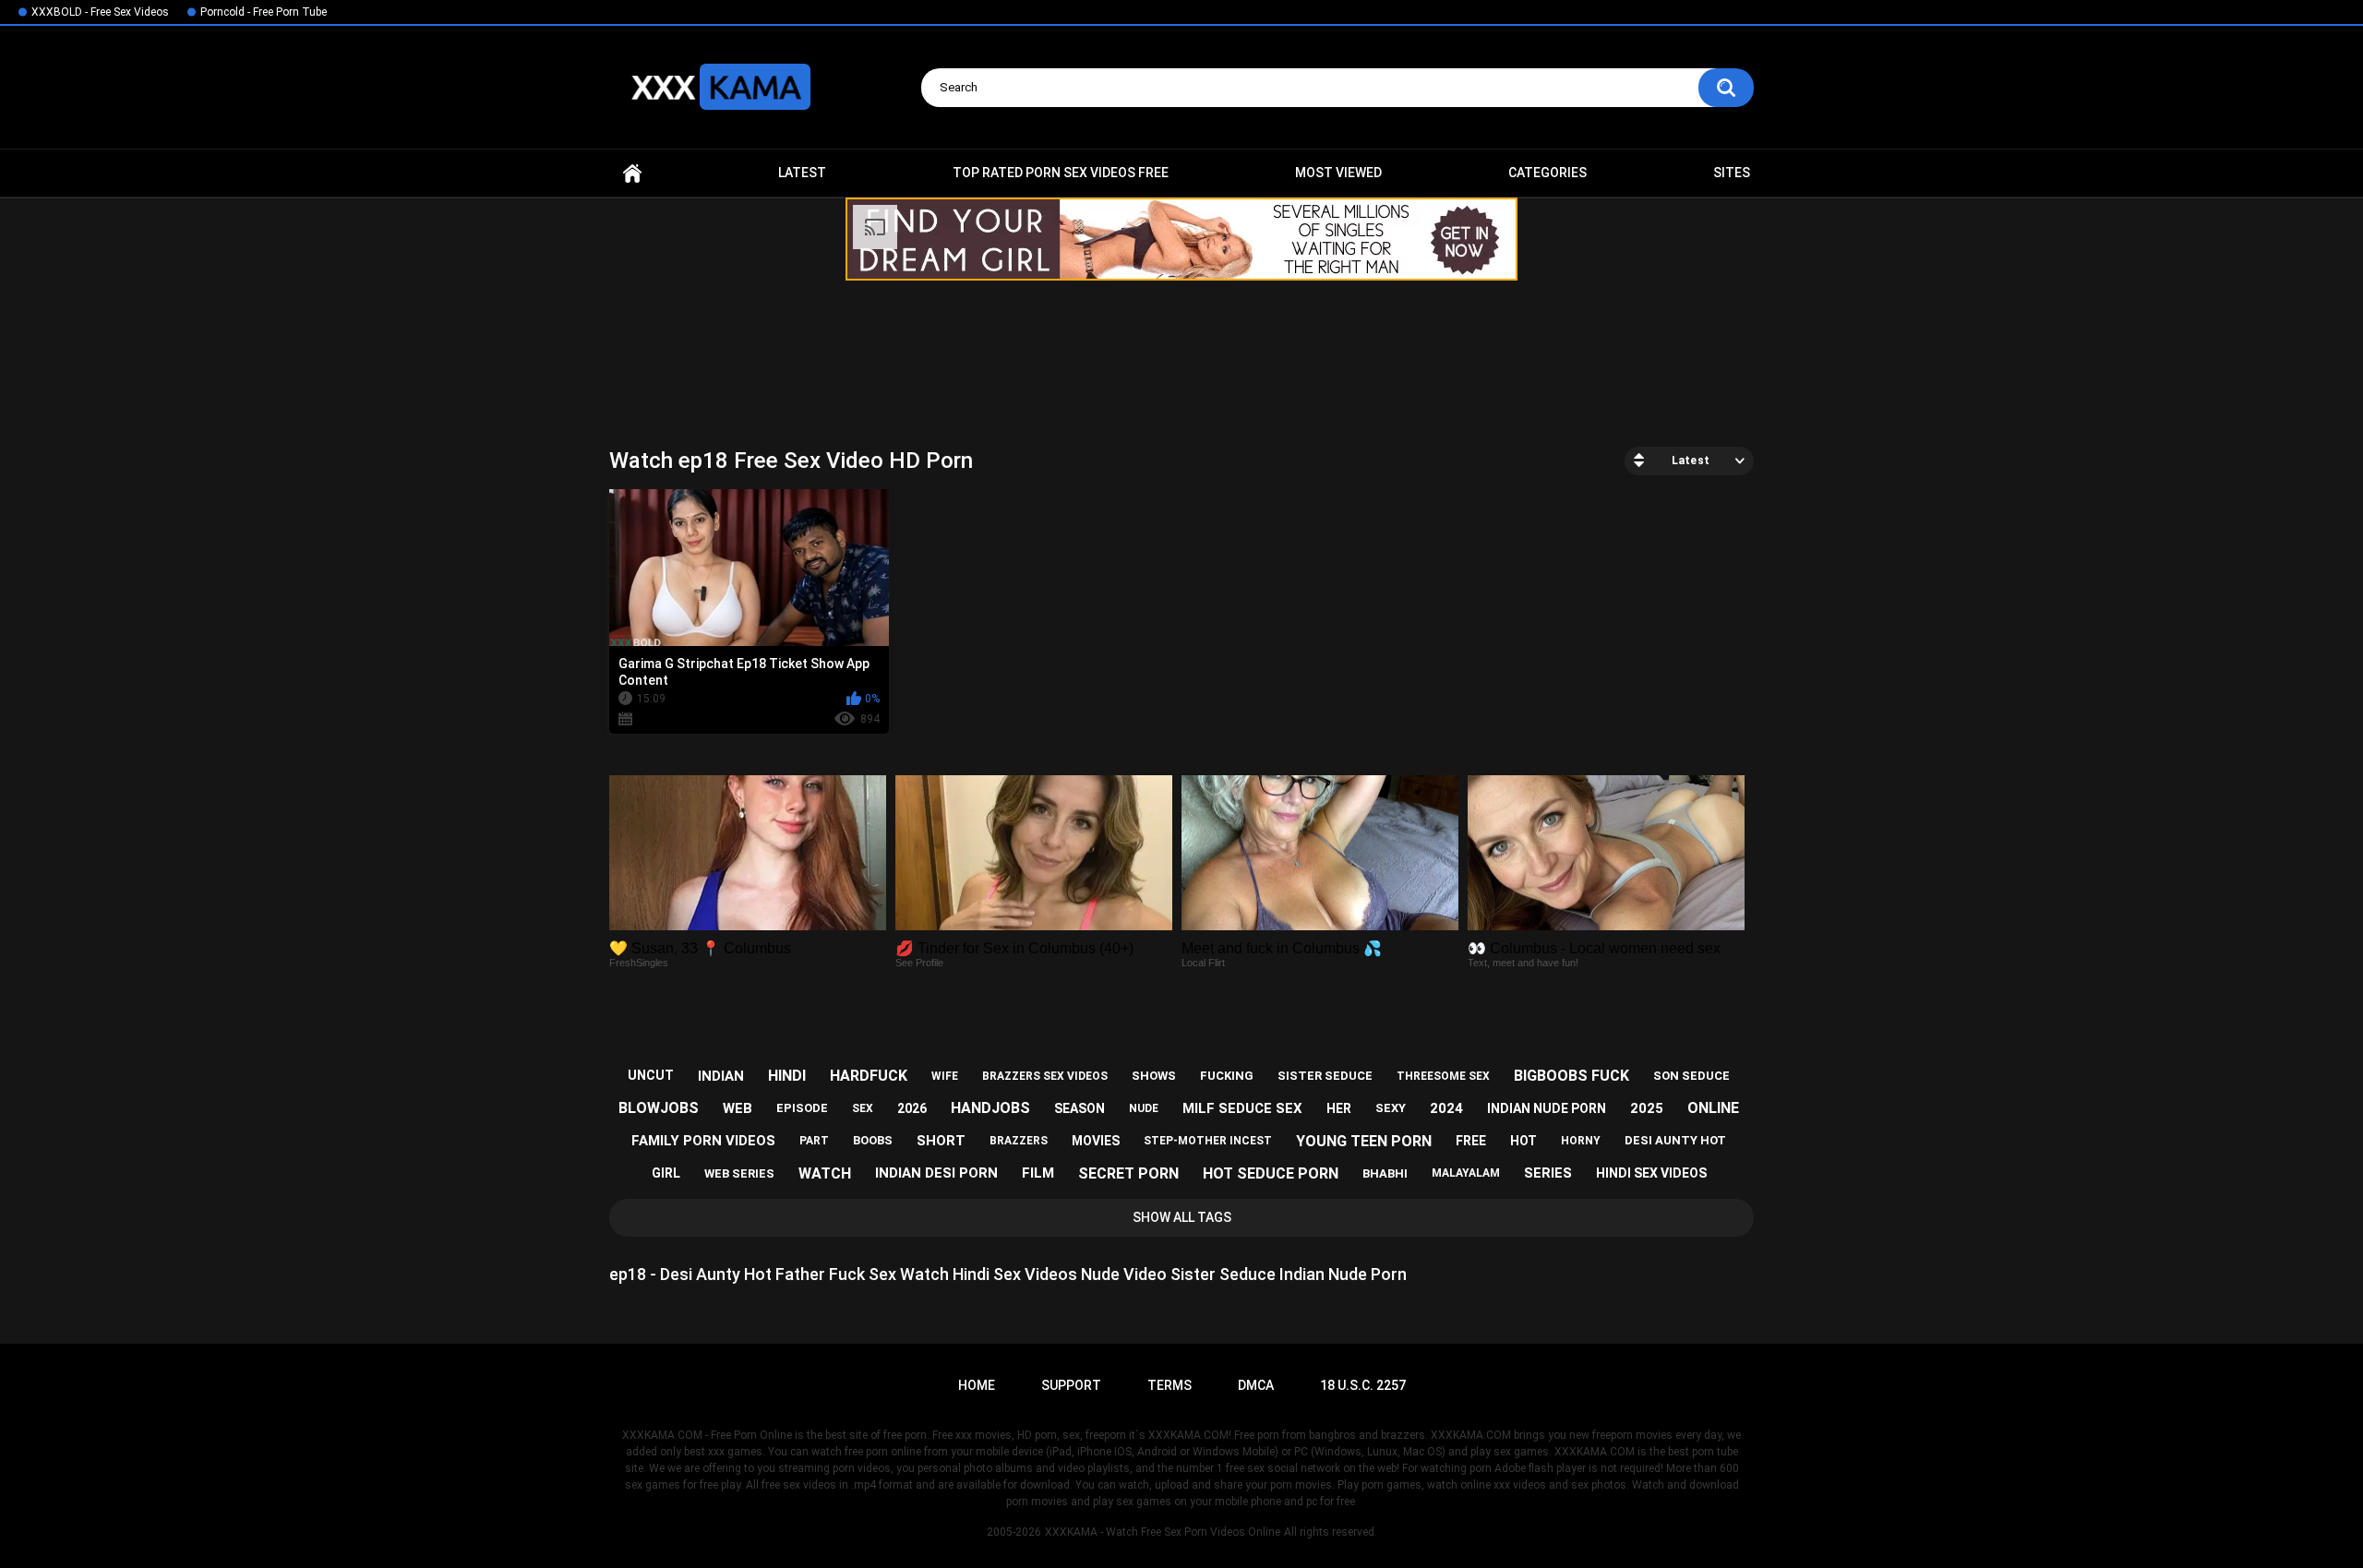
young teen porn (1364, 1141)
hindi (787, 1076)
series (1548, 1173)
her (1339, 1108)
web (738, 1108)
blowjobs (659, 1108)
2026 (912, 1108)
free (1471, 1141)
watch (825, 1173)
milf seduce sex (1242, 1108)
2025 (1647, 1108)
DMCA (1256, 1385)
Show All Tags (1182, 1217)
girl (666, 1173)
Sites (1732, 173)
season (1080, 1108)
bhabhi (1385, 1173)
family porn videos (703, 1141)
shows (1154, 1076)
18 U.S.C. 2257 (1363, 1385)
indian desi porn (936, 1173)
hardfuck (869, 1076)
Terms (1170, 1385)
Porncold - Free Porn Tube (264, 12)
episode (802, 1108)
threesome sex (1443, 1076)
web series (739, 1173)
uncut (651, 1075)
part (814, 1141)
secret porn (1128, 1173)
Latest (802, 173)
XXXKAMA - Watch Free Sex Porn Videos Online (1163, 1532)
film (1038, 1173)
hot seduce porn (1271, 1173)
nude (1144, 1108)
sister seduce (1325, 1076)
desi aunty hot (1675, 1140)
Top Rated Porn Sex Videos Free (1061, 173)
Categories (1547, 173)
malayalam (1466, 1173)
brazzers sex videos (1045, 1076)
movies (1096, 1141)
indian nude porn (1547, 1108)
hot (1523, 1141)
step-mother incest (1208, 1141)
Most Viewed (1338, 173)
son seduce (1691, 1076)
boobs (873, 1140)
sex (863, 1108)
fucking (1227, 1076)
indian (721, 1076)
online (1713, 1108)
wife (945, 1076)
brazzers (1019, 1141)
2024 (1446, 1108)
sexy (1391, 1108)
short (941, 1141)
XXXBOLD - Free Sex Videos (100, 12)
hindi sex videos (1651, 1173)
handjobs (990, 1108)
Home (632, 173)
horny (1581, 1141)
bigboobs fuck (1571, 1076)
